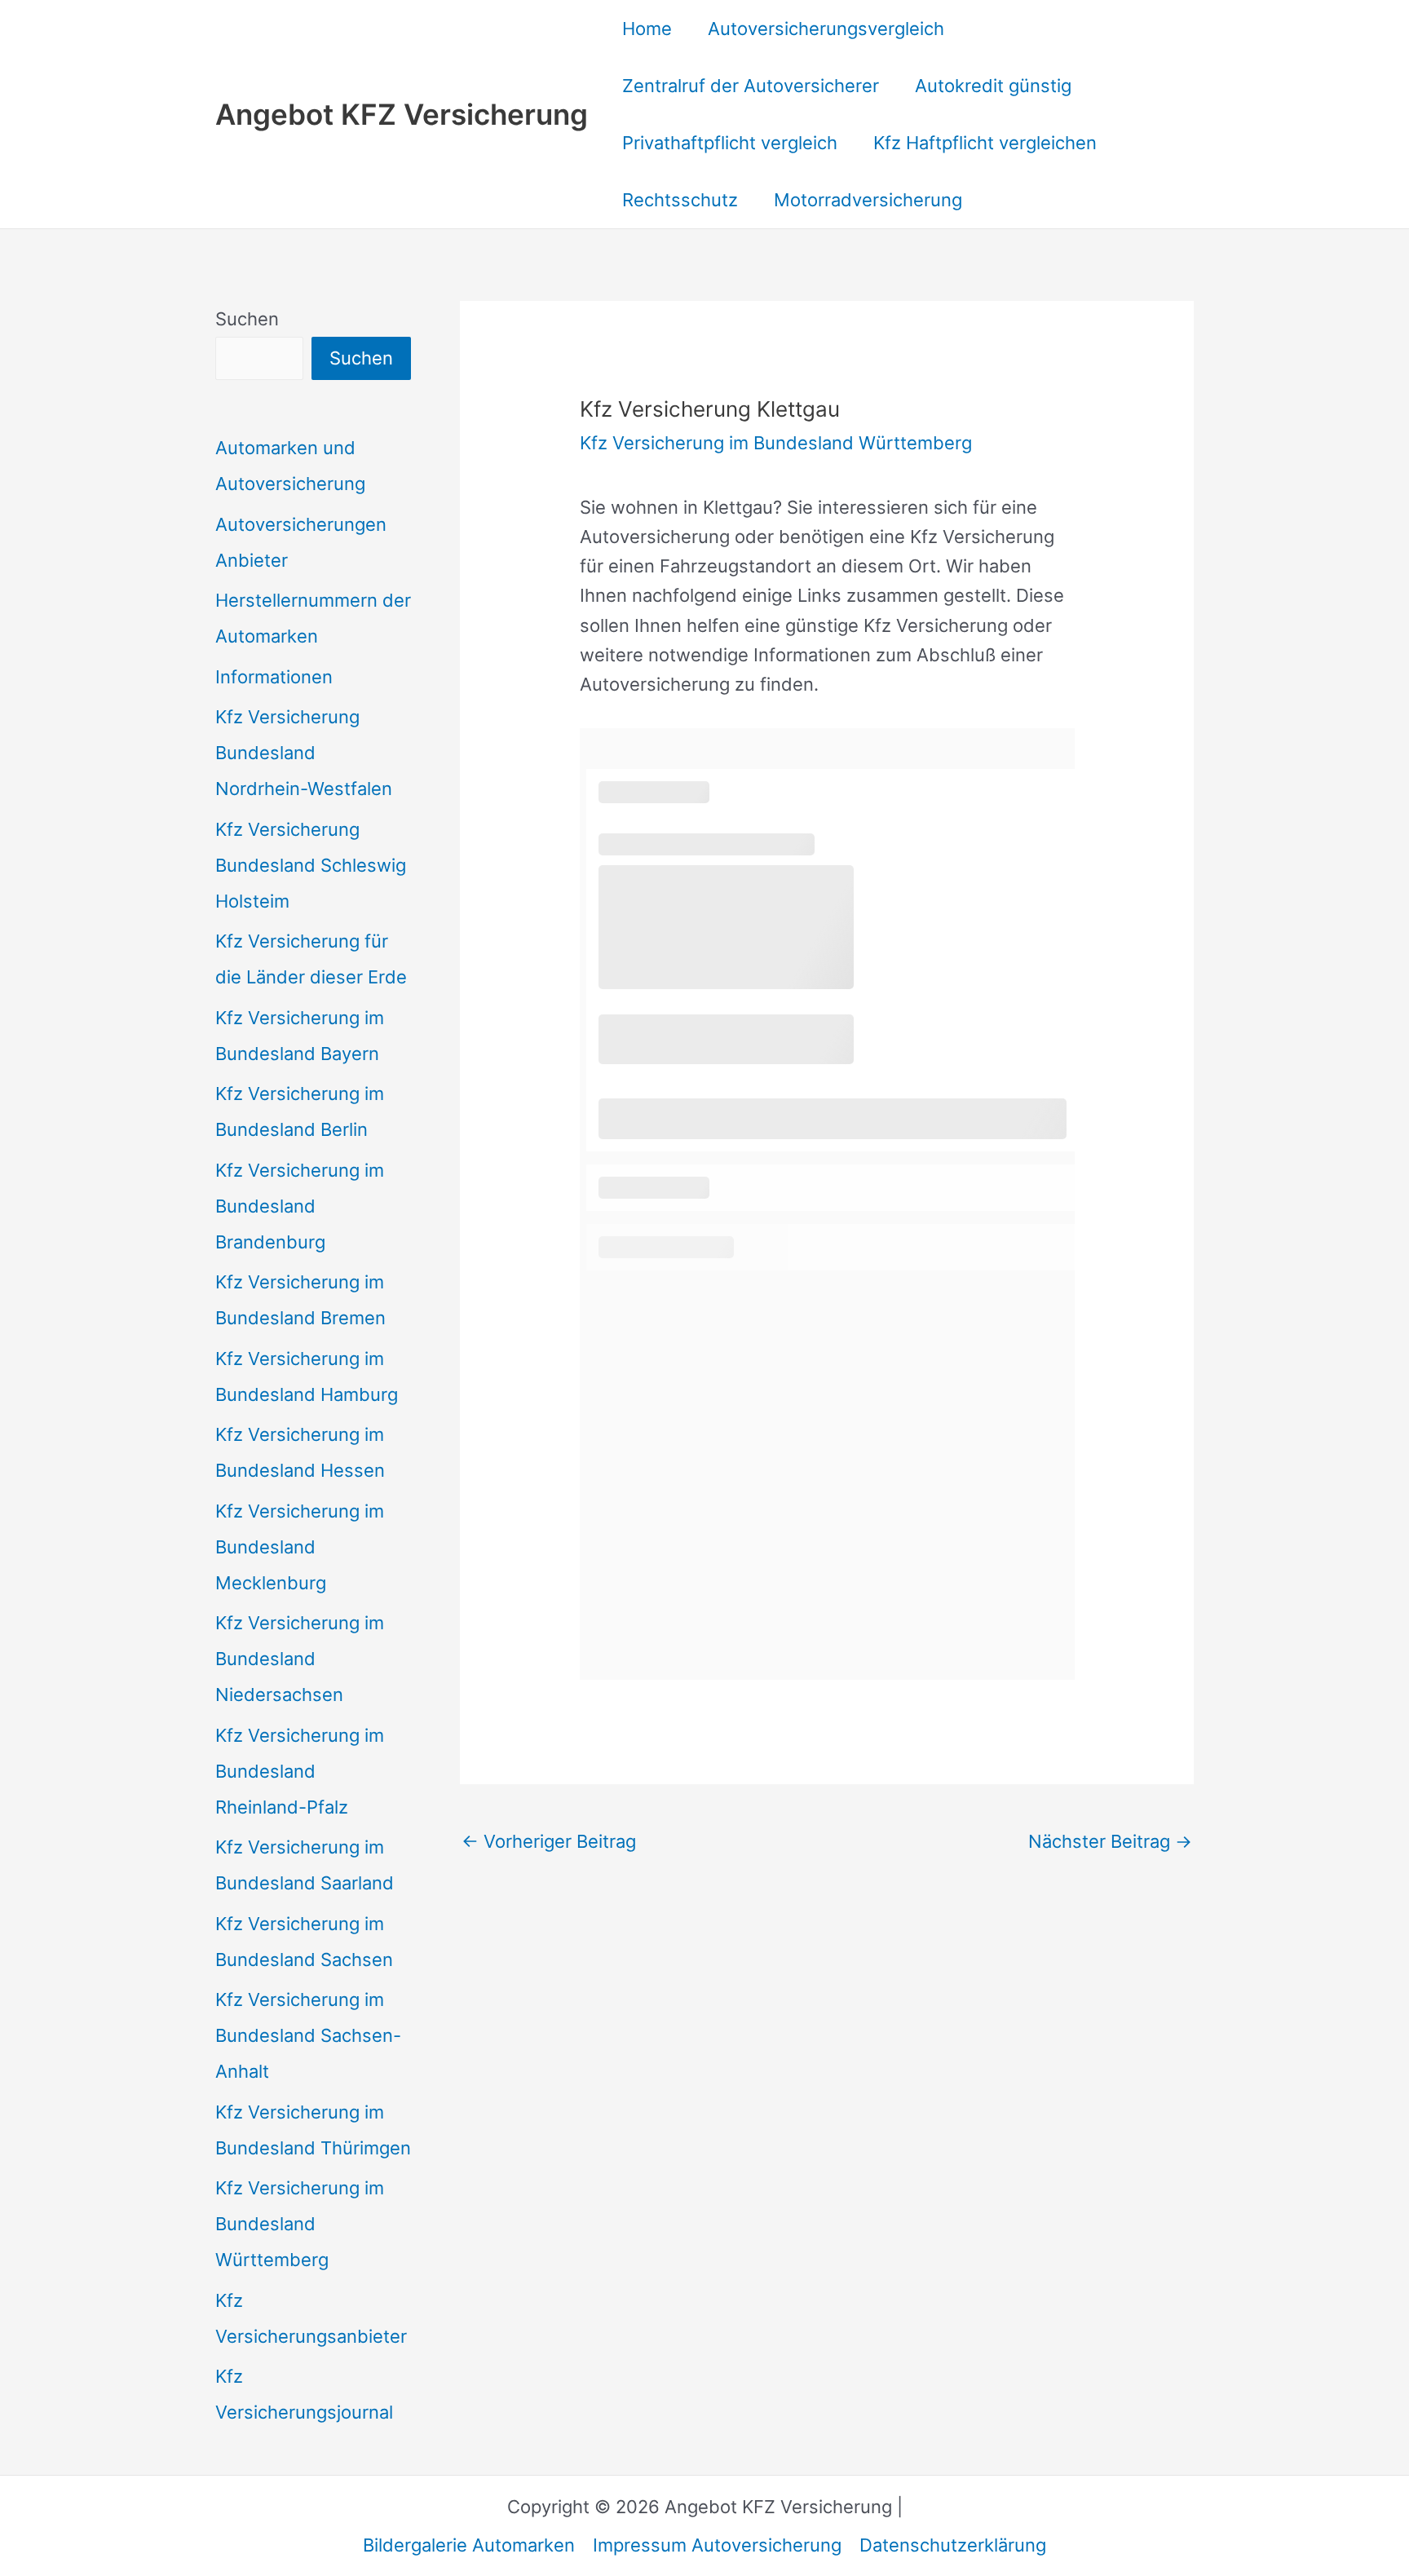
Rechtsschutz (680, 200)
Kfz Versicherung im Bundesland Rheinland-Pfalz (300, 1771)
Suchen (247, 319)
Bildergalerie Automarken (469, 2545)
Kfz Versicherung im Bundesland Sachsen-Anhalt (308, 2035)
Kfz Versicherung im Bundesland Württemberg (300, 2224)
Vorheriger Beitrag (549, 1841)
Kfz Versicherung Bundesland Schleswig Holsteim (311, 865)
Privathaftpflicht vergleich (730, 143)
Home (647, 29)
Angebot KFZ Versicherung (402, 114)
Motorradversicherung (868, 200)
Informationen (274, 677)
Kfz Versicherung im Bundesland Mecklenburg (300, 1547)
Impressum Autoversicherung (717, 2545)
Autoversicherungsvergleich (826, 29)
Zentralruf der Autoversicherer (751, 86)
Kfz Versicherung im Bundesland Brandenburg (300, 1206)
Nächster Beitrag (1110, 1841)
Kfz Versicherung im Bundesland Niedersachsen (300, 1659)
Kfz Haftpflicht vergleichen (985, 143)
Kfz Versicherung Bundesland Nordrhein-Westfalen (304, 753)
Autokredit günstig (993, 86)
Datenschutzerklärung (953, 2545)
